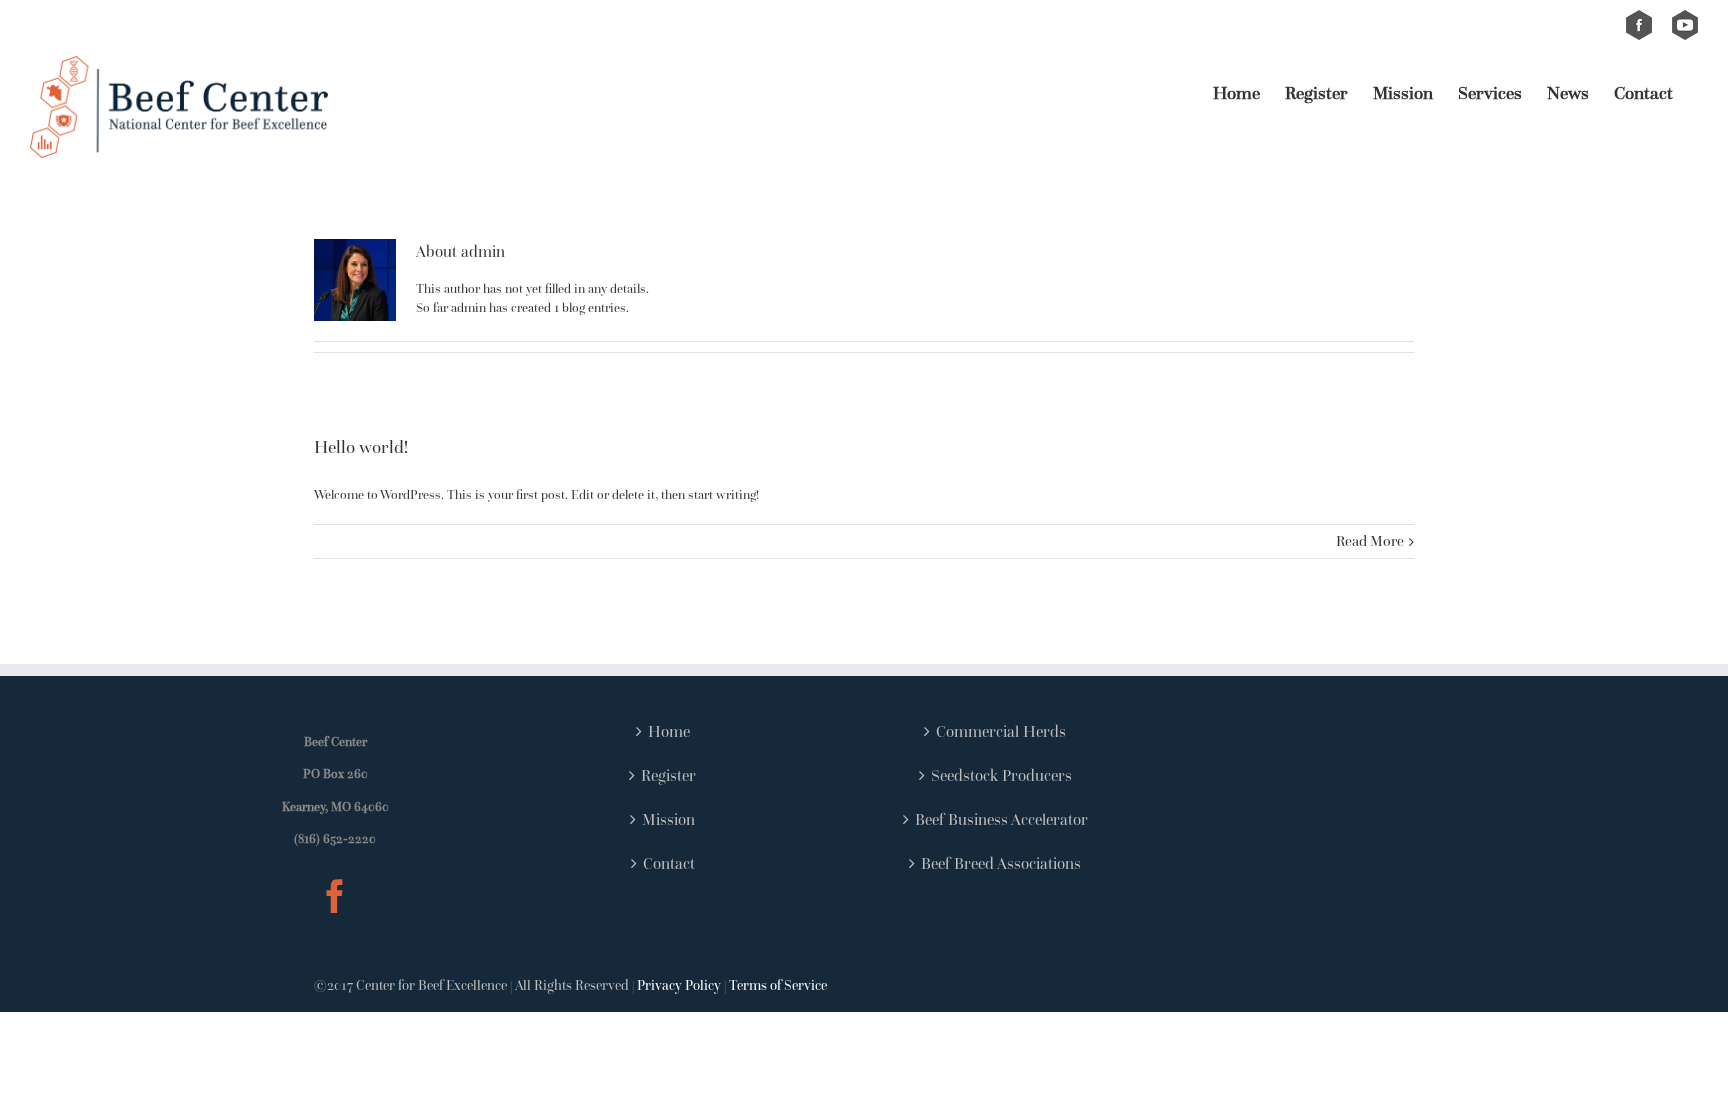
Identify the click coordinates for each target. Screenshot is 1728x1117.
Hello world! (361, 446)
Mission (668, 819)
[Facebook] (335, 896)
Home (669, 731)
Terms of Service (778, 985)
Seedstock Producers (1001, 775)
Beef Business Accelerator (1001, 819)
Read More (1370, 540)
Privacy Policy (679, 985)
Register (668, 775)
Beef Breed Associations (1001, 863)
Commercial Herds (1001, 731)
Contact (669, 863)
